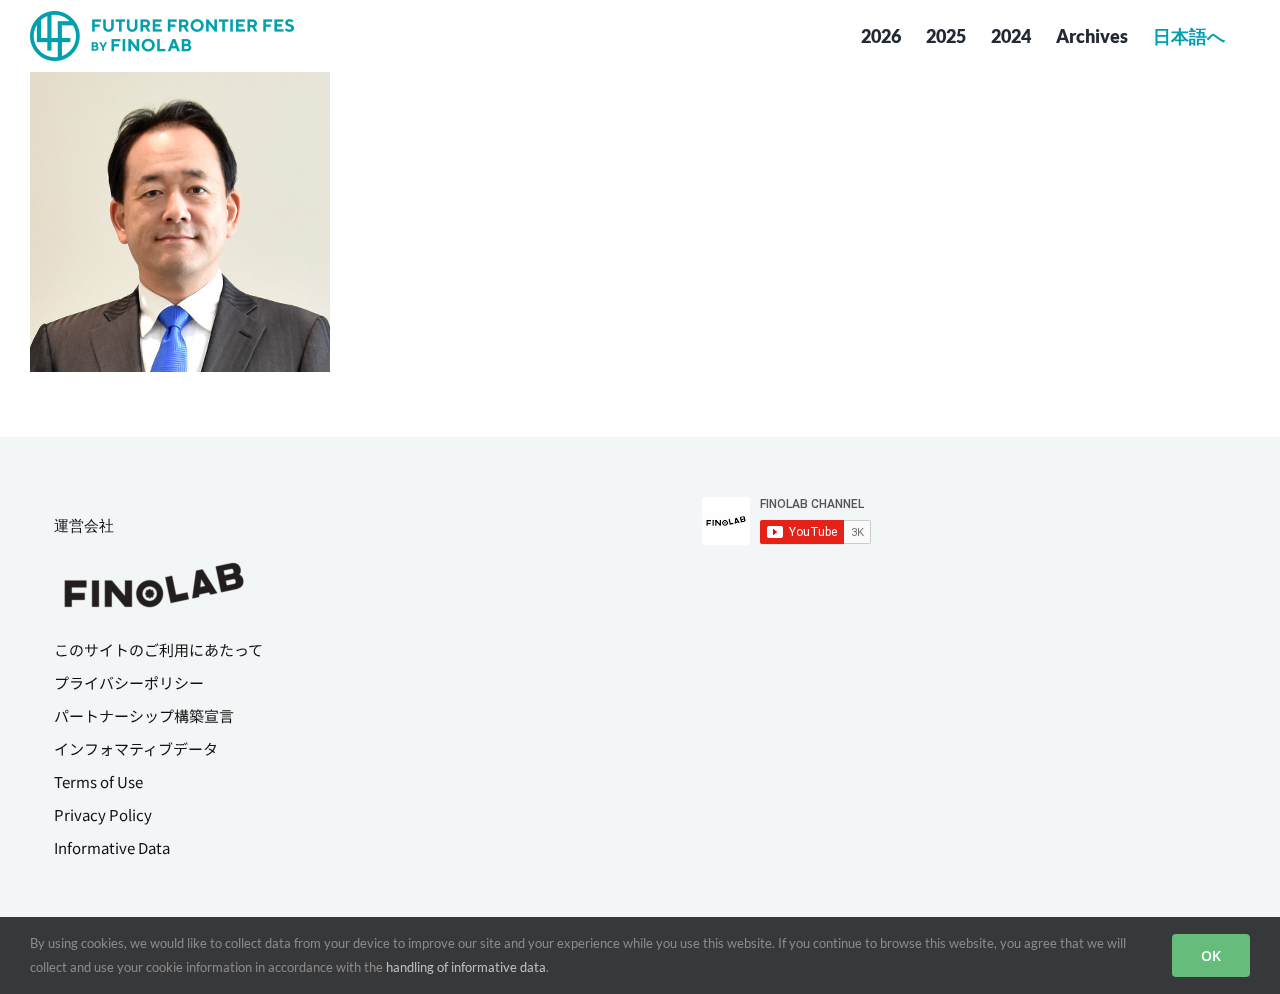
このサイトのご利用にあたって (158, 649)
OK (1211, 955)
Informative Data (112, 847)
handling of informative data (466, 967)
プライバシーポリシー (129, 682)
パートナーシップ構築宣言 (144, 715)
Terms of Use (98, 781)
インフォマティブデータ (136, 748)
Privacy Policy (103, 814)
